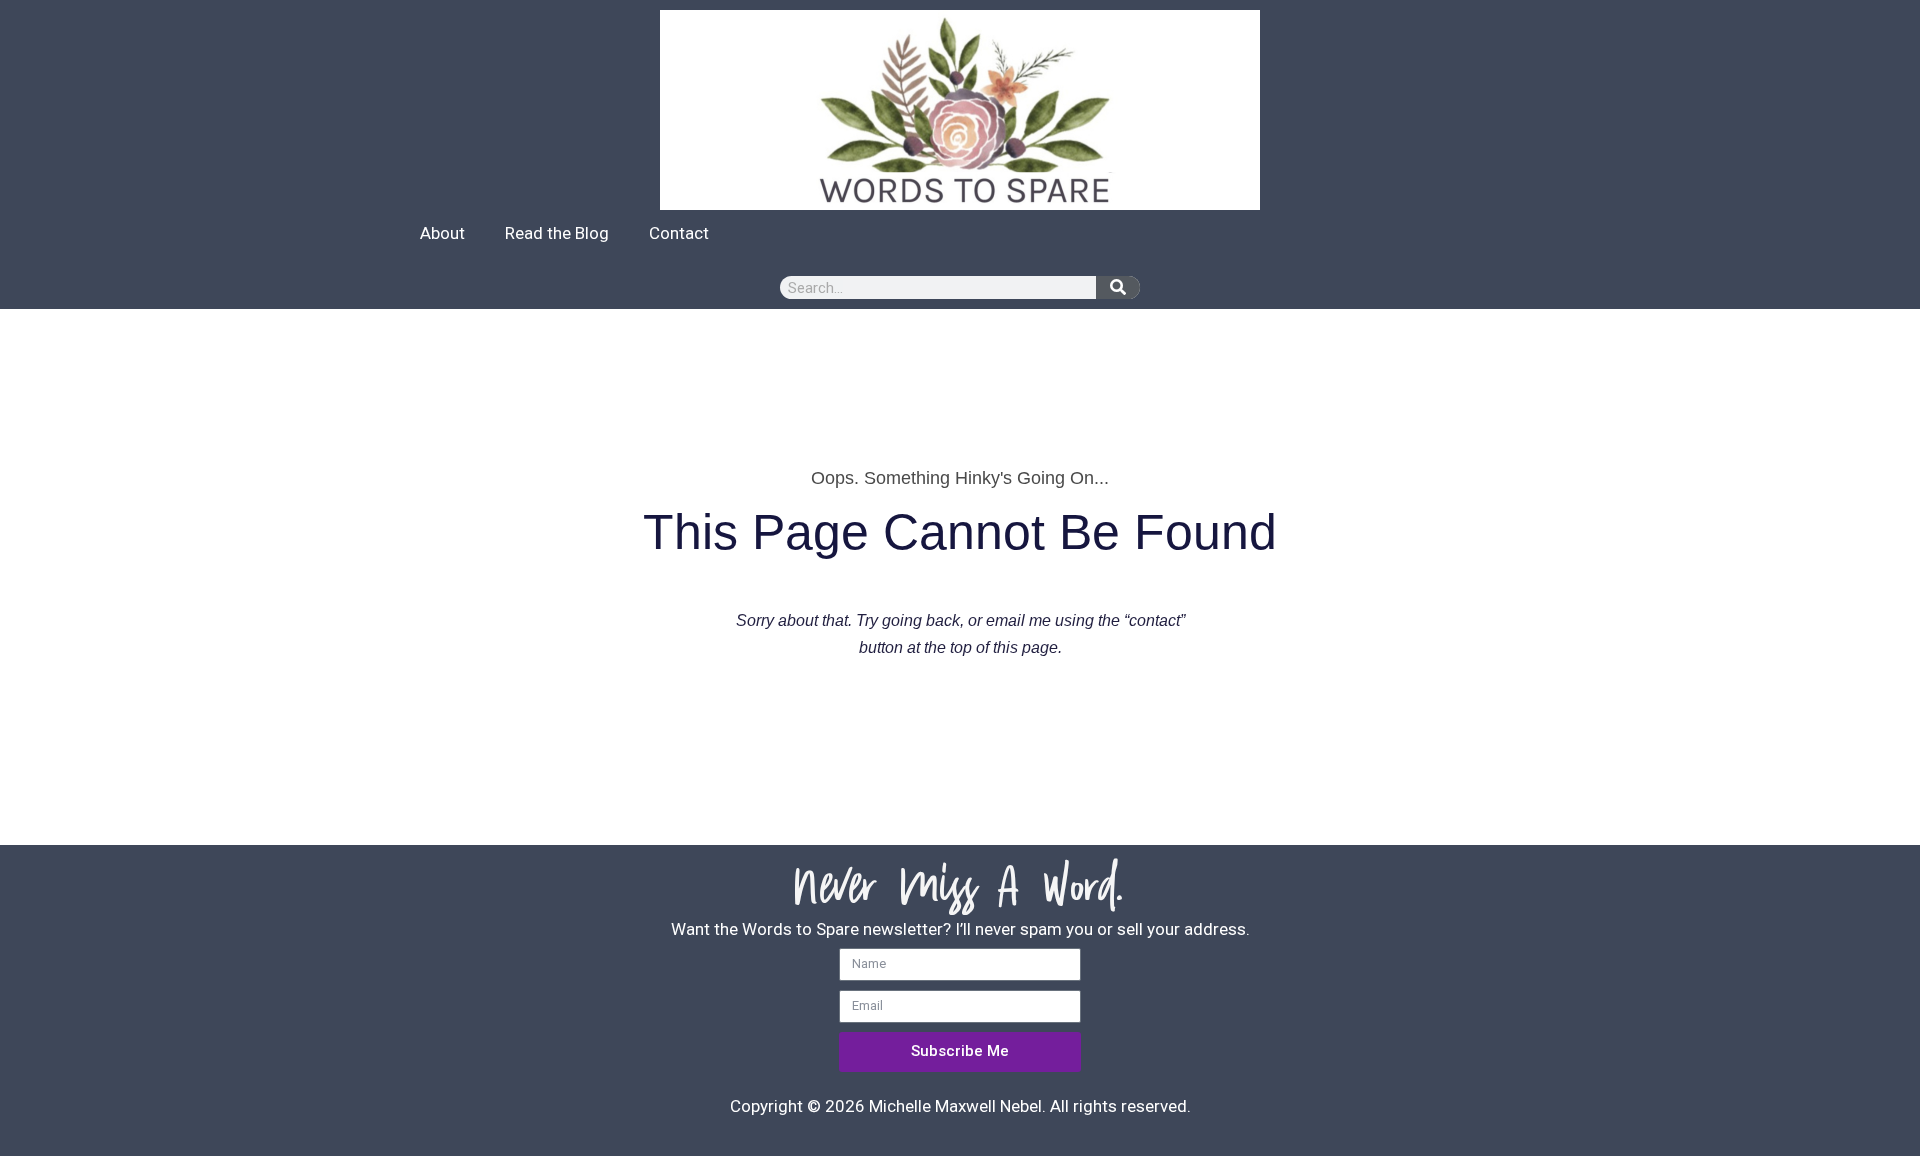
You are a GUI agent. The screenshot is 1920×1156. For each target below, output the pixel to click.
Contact (679, 233)
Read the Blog (557, 233)
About (442, 233)
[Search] (1118, 287)
